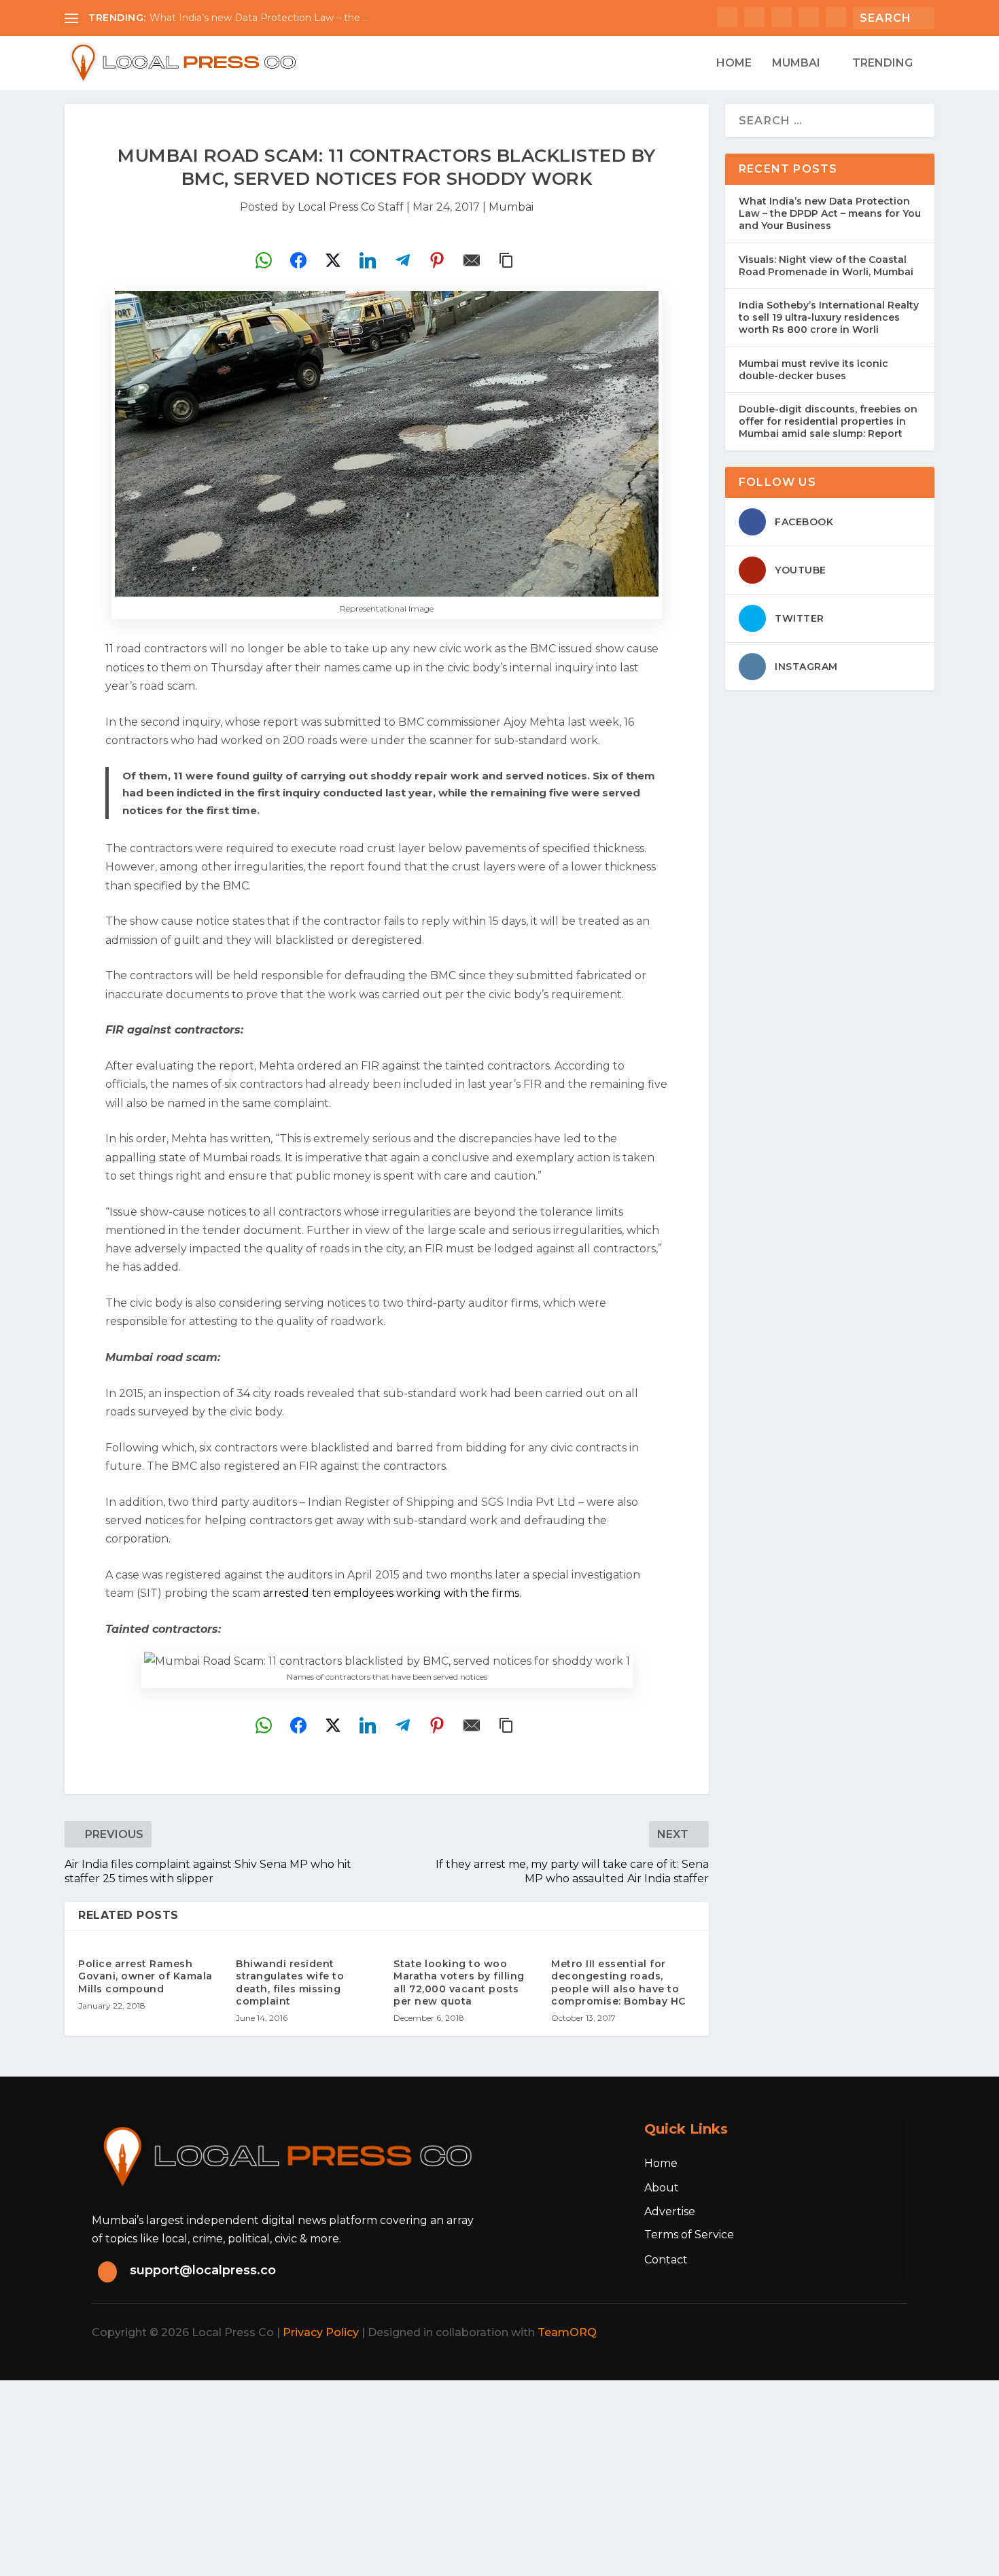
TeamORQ (567, 2332)
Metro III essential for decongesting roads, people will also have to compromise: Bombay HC (618, 1982)
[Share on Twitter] (333, 260)
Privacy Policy (321, 2332)
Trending (882, 64)
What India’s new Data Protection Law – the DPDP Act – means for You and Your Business (830, 213)
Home (734, 64)
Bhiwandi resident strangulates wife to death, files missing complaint (290, 1982)
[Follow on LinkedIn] (857, 2333)
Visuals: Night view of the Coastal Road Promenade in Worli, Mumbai (826, 266)
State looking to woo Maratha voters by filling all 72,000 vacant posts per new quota (459, 1982)
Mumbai (796, 64)
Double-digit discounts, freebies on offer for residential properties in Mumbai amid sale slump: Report (828, 421)
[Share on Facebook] (298, 260)
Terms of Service (689, 2235)
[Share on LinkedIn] (368, 260)
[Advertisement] (408, 2475)
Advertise (670, 2211)
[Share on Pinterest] (437, 260)
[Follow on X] (797, 2333)
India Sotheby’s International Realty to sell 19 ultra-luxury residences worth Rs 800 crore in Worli (829, 317)
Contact (666, 2260)
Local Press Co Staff (351, 207)
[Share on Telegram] (402, 260)
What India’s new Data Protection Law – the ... (259, 18)
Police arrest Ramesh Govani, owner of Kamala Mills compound (145, 1976)
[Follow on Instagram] (827, 2333)
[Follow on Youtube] (887, 2333)
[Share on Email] (472, 260)
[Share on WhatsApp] (264, 260)
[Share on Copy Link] (506, 260)
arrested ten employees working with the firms (391, 1593)
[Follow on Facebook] (767, 2333)
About (662, 2188)
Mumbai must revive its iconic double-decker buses (813, 370)
